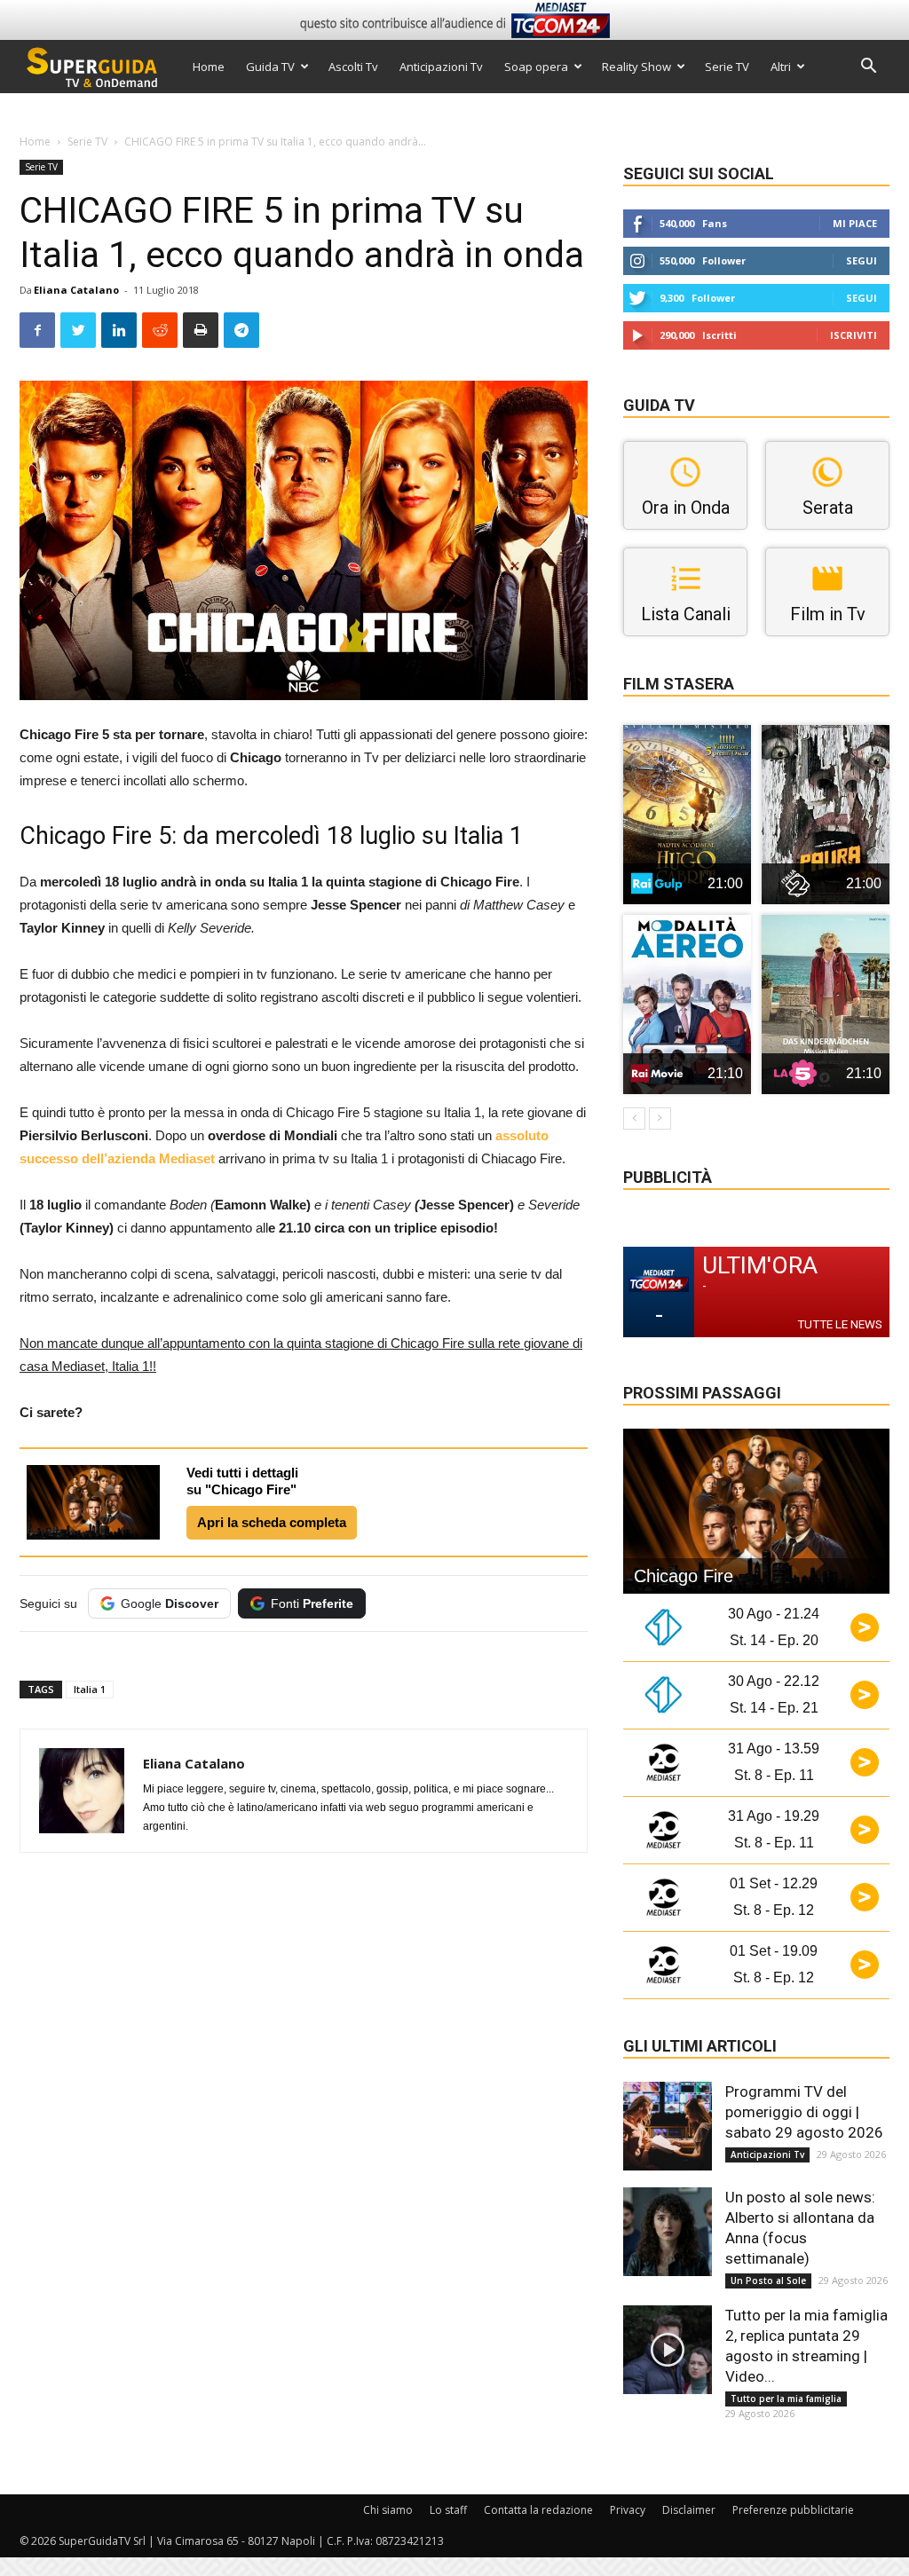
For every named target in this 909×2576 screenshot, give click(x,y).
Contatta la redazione (538, 2510)
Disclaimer (689, 2510)
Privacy (628, 2510)
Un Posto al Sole (768, 2281)
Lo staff (448, 2510)
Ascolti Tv (353, 67)
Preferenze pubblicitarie (793, 2510)
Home (209, 67)
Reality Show (636, 67)
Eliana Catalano (76, 290)
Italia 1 (90, 1689)
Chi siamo (388, 2510)
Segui (862, 260)
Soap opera (536, 67)
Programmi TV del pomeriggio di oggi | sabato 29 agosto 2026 (804, 2112)
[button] (868, 68)
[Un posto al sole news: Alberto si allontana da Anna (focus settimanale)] (668, 2232)
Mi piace (855, 223)
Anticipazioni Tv (441, 67)
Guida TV (270, 67)
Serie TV (727, 67)
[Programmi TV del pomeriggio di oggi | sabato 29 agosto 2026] (668, 2126)
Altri (781, 67)
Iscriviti (854, 335)
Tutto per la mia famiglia (786, 2399)
